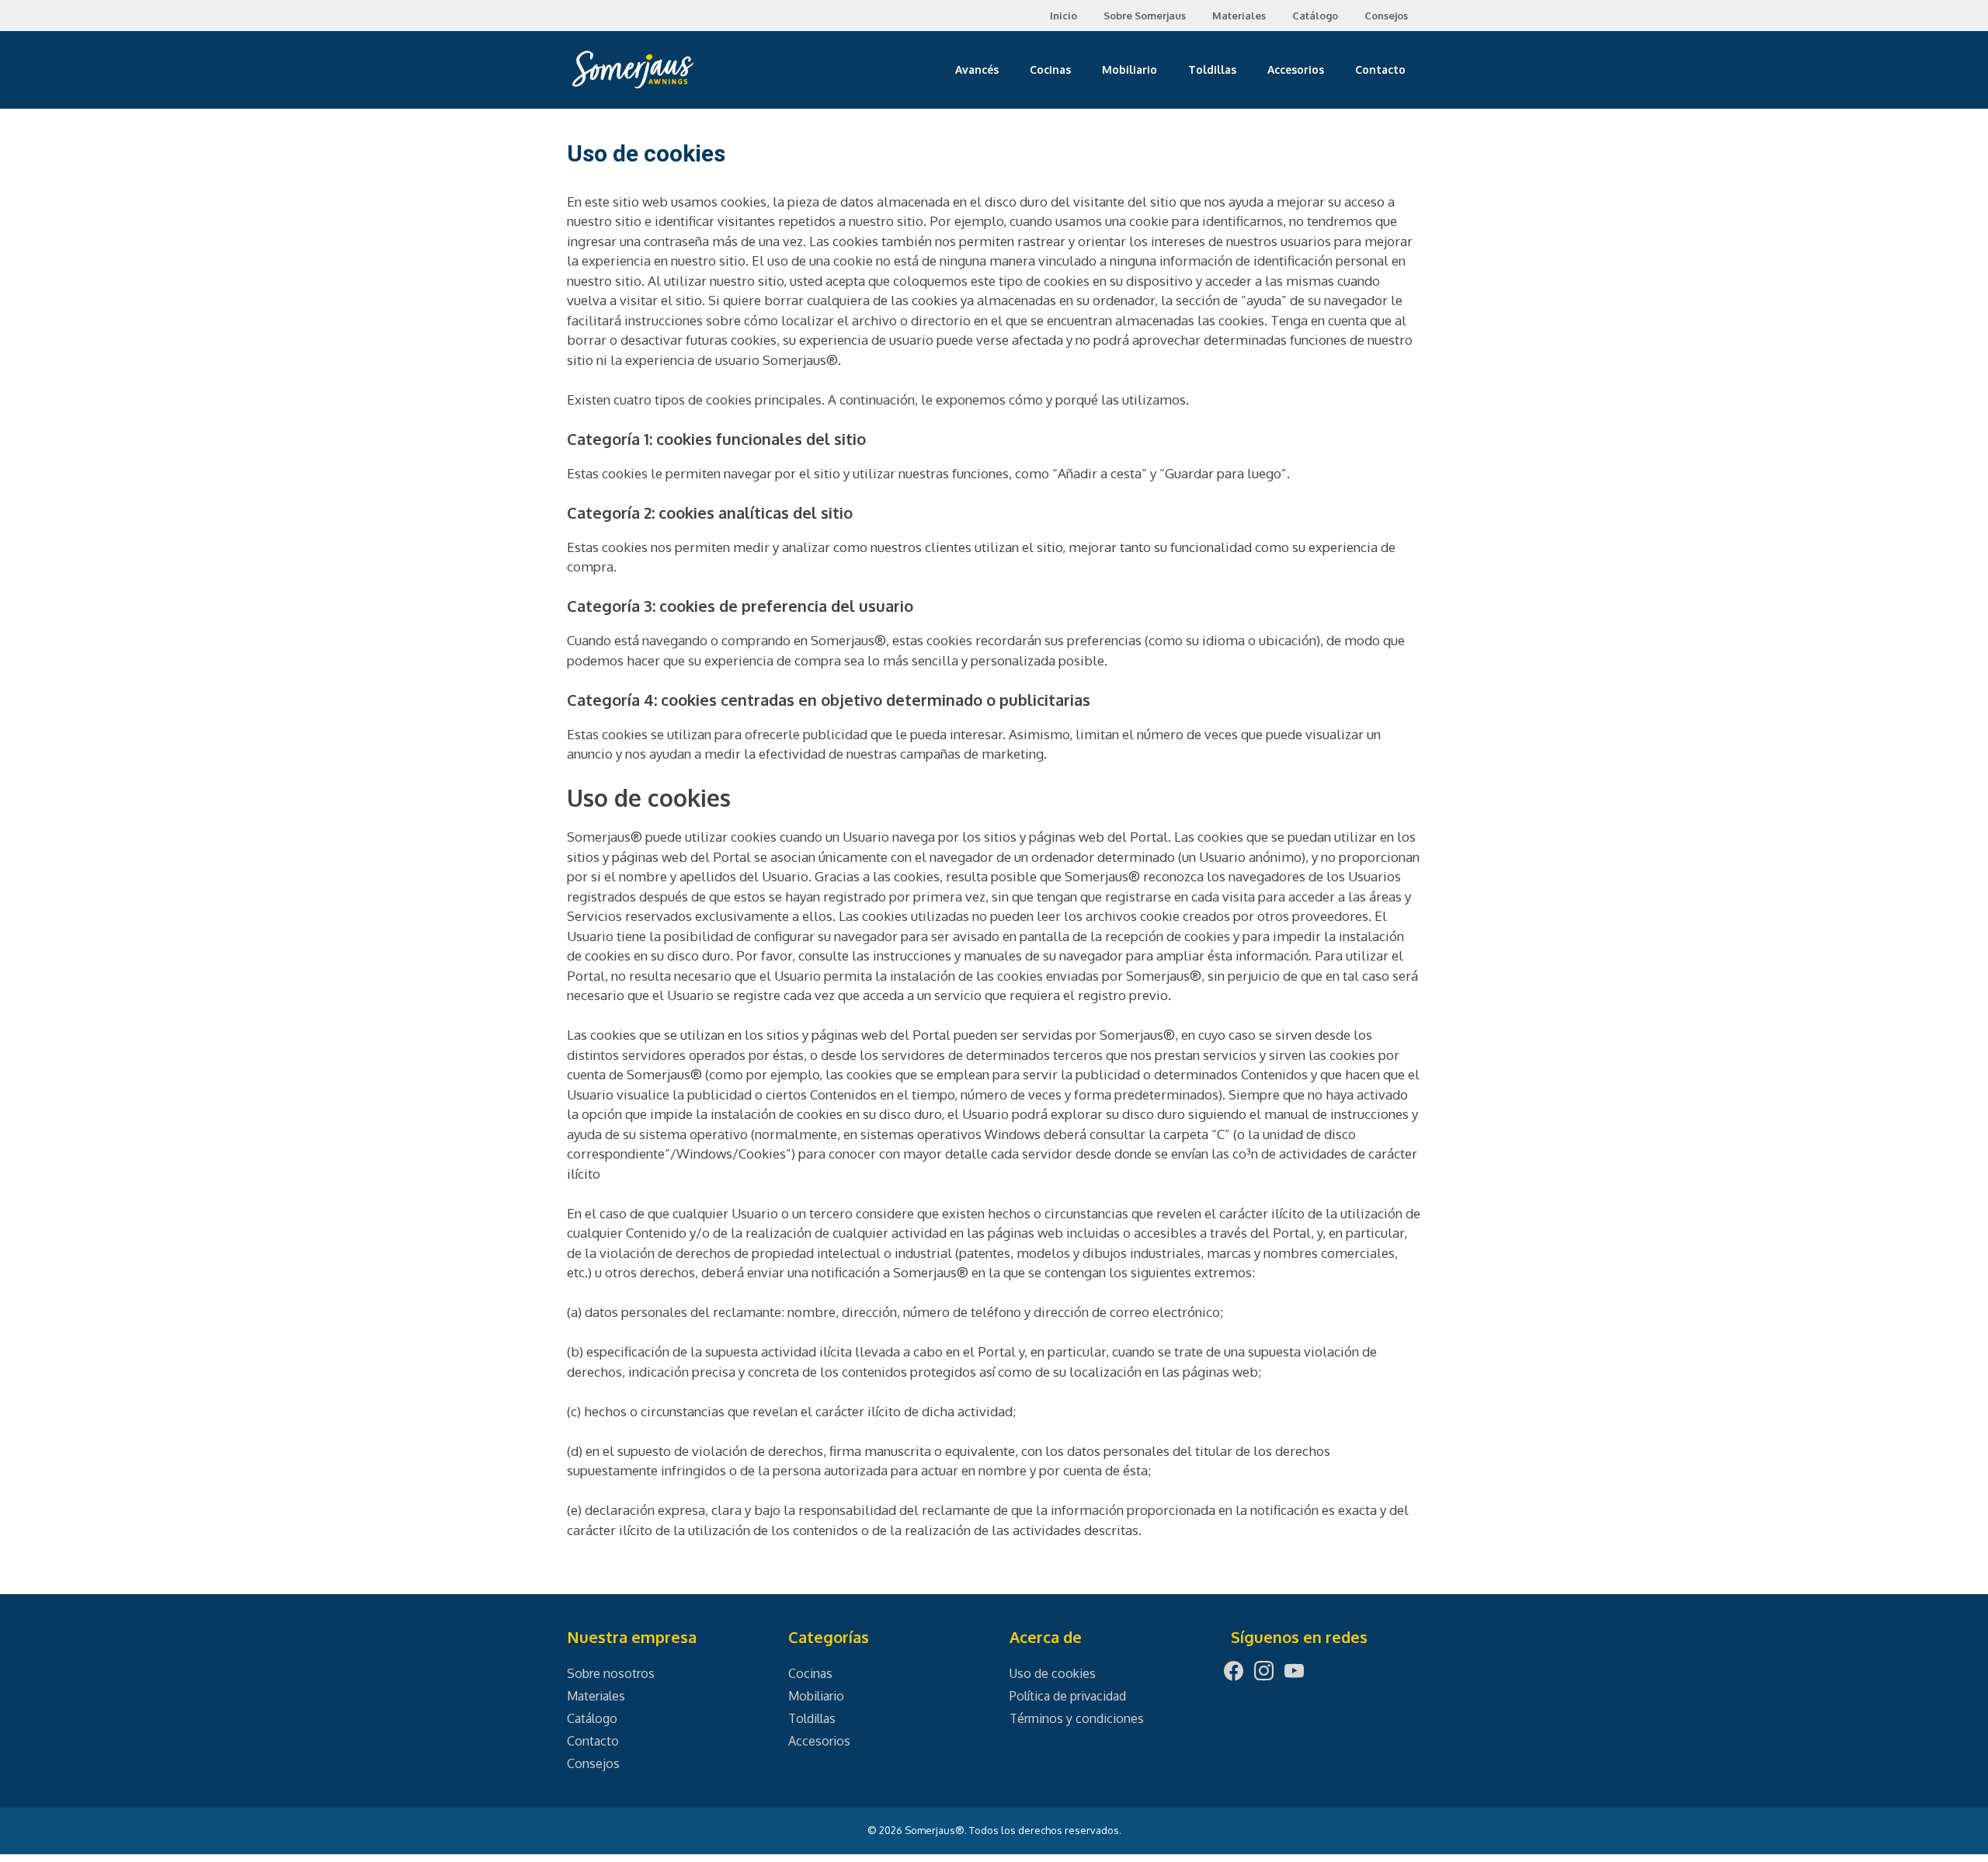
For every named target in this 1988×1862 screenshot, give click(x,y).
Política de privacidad (1068, 1696)
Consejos (1386, 16)
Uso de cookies (1053, 1673)
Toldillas (1212, 69)
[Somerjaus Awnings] (633, 68)
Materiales (1239, 16)
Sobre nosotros (611, 1673)
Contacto (1380, 69)
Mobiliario (1130, 69)
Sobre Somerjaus (1145, 16)
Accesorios (1296, 69)
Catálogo (1315, 16)
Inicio (1064, 16)
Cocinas (1050, 69)
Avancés (977, 69)
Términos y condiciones (1077, 1718)
